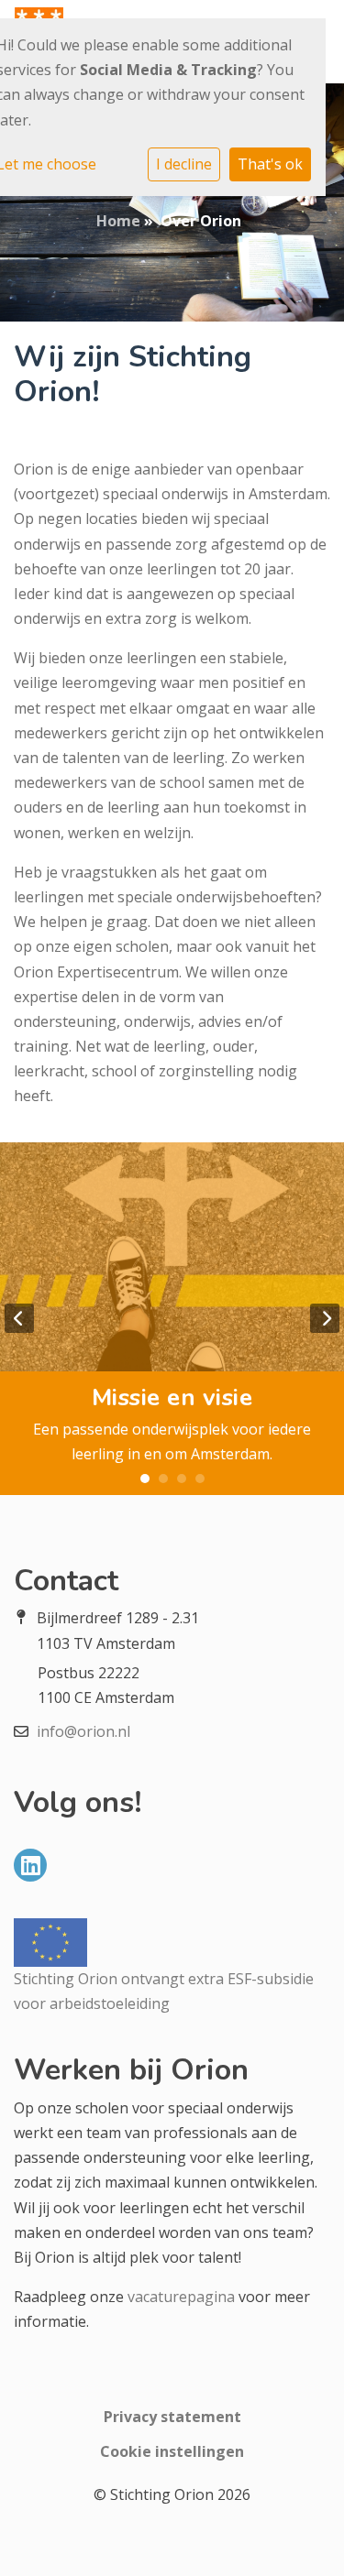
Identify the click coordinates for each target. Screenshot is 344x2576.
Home (118, 221)
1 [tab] (145, 1479)
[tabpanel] (172, 1319)
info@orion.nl (83, 1731)
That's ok (270, 164)
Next (325, 1318)
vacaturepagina (181, 2297)
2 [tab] (163, 1479)
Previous (19, 1318)
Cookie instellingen (172, 2451)
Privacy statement (172, 2417)
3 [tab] (182, 1479)
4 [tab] (200, 1479)
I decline (184, 164)
